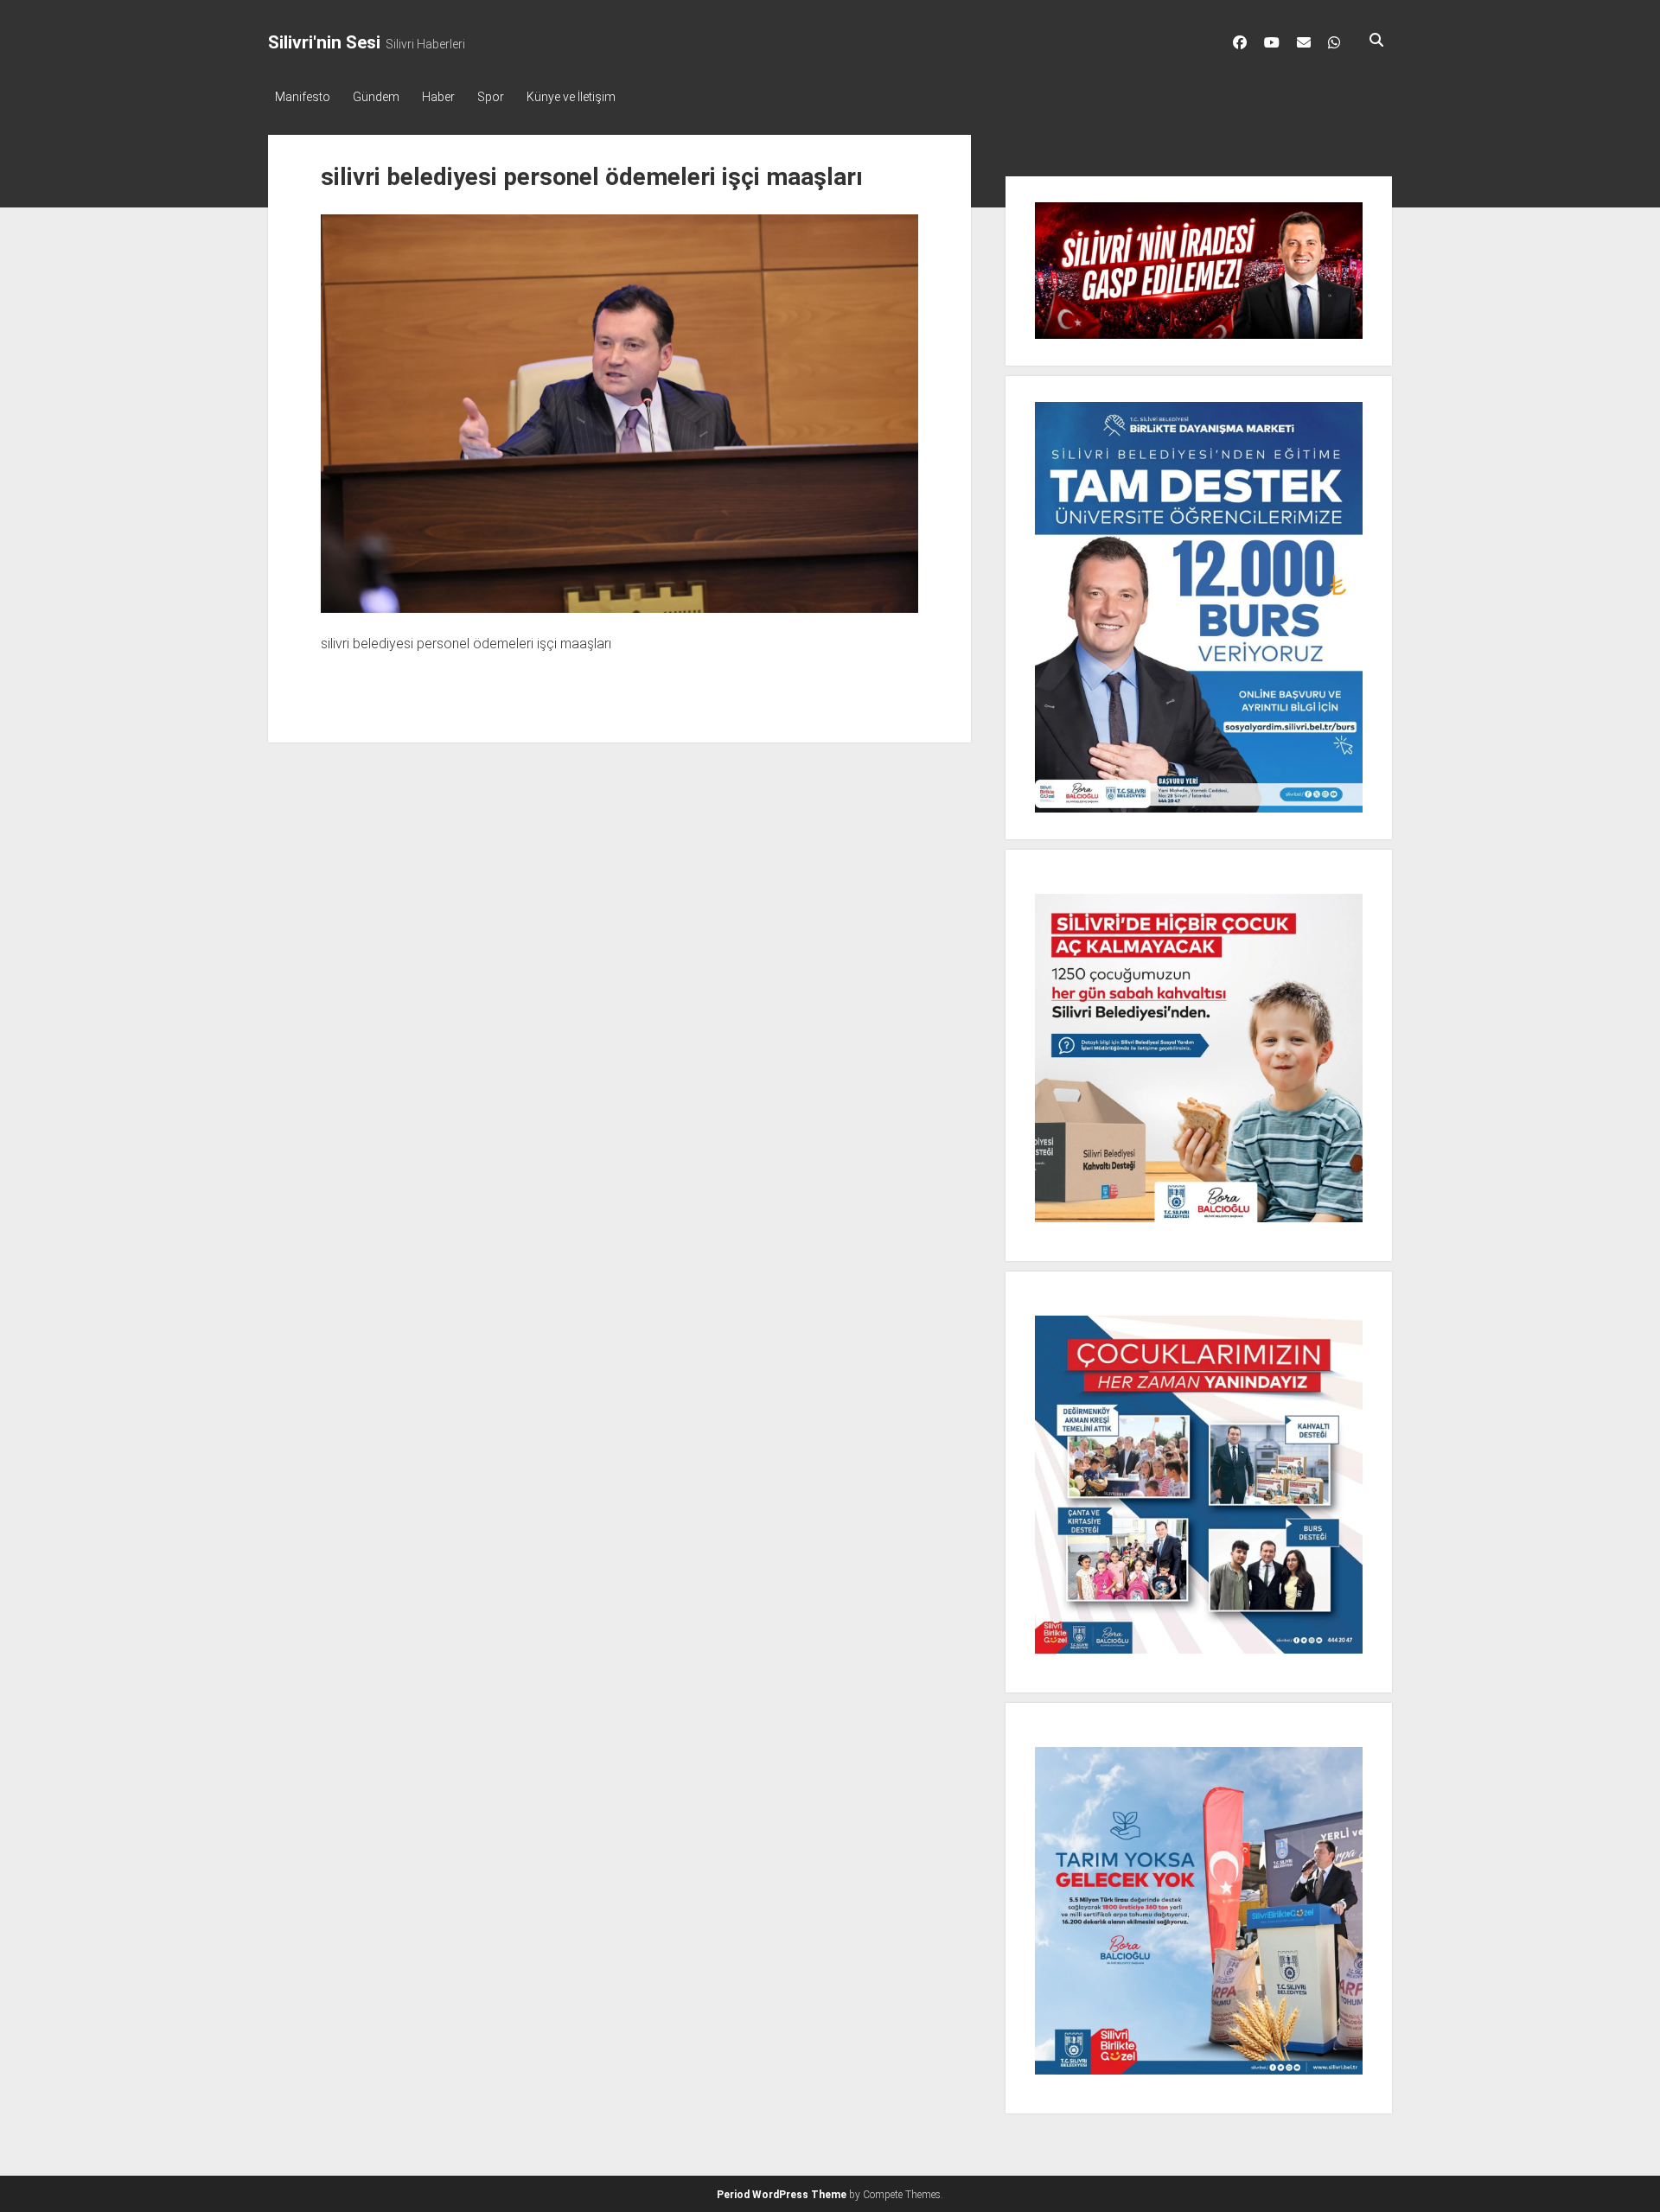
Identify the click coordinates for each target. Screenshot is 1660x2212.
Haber (438, 97)
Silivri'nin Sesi (324, 42)
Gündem (376, 97)
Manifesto (303, 97)
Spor (491, 97)
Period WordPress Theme (782, 2195)
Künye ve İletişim (571, 97)
